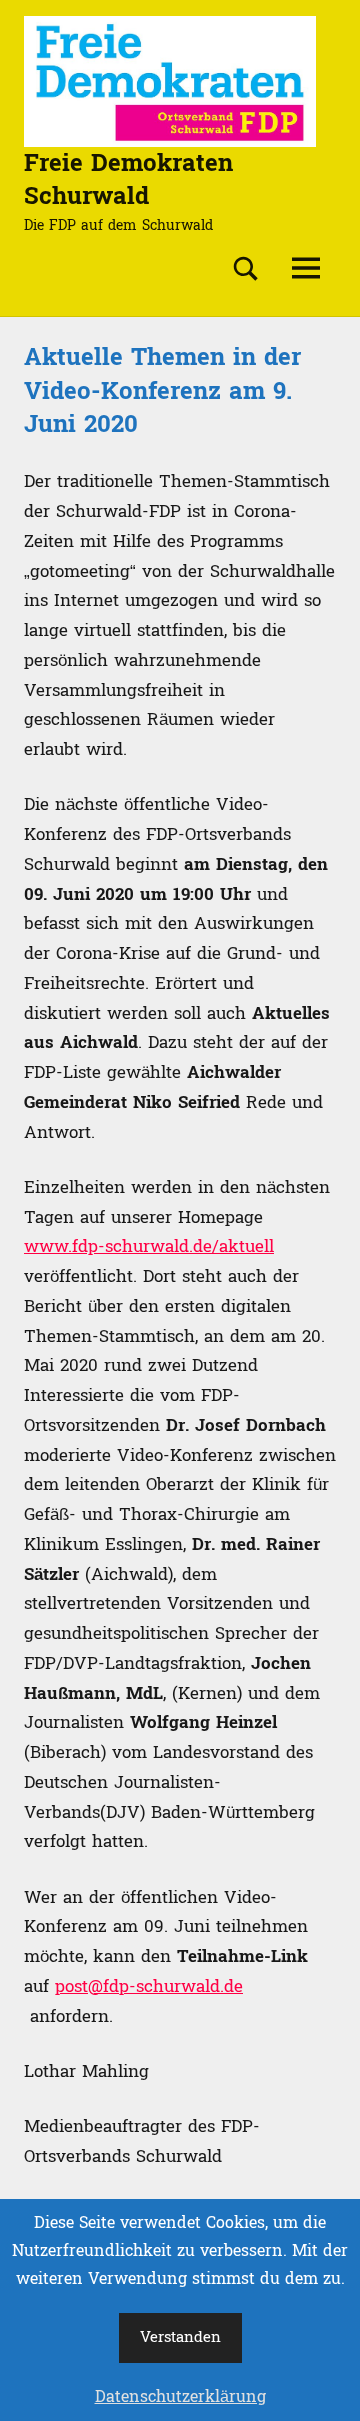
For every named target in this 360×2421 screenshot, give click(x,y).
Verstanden (180, 2337)
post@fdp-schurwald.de (149, 1986)
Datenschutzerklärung (180, 2397)
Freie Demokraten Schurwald (128, 180)
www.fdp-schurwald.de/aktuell (149, 1246)
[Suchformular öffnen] (246, 269)
